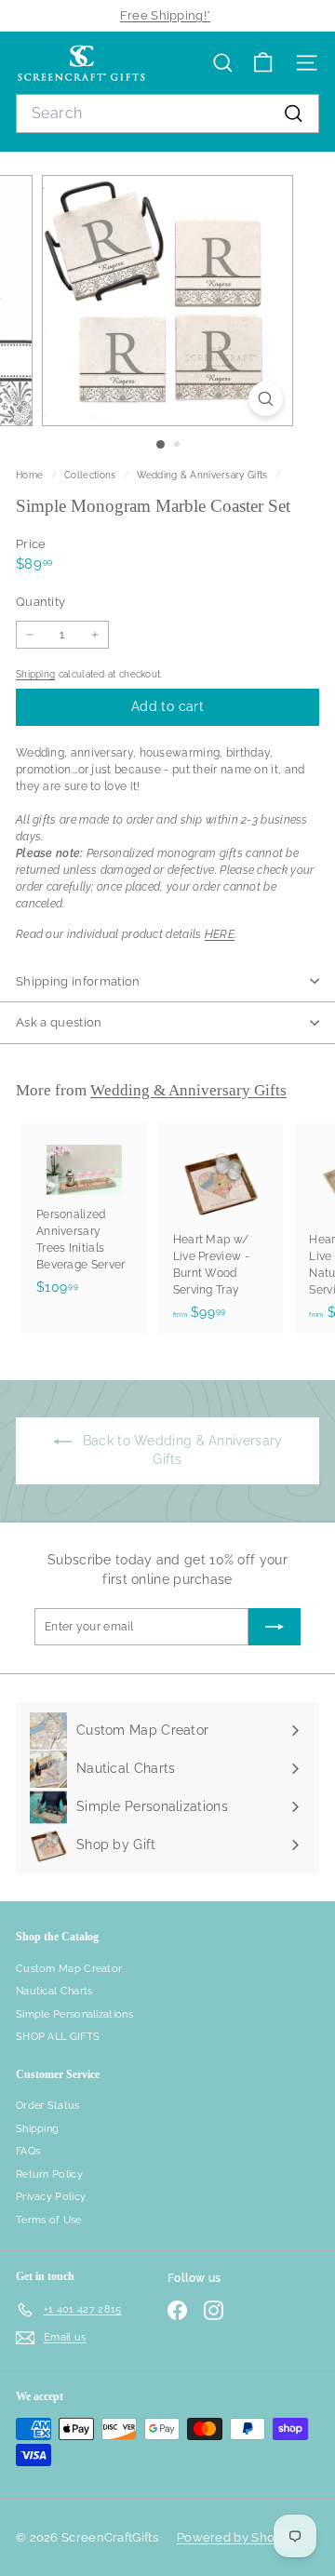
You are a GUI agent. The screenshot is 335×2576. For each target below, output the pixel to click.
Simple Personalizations (74, 2014)
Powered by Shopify (236, 2537)
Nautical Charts (54, 1991)
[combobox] (167, 114)
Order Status (48, 2106)
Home (31, 475)
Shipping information (78, 981)
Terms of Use (49, 2220)
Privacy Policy (51, 2197)
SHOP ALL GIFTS (58, 2037)
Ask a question (59, 1022)
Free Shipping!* (166, 15)
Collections (92, 475)
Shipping (35, 674)
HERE (220, 934)
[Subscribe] (275, 1627)
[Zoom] (266, 399)
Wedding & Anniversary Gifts (202, 475)
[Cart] (263, 63)
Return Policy (49, 2174)
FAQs (28, 2151)
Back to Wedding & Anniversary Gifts (181, 1450)
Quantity (40, 602)
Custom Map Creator (69, 1969)
